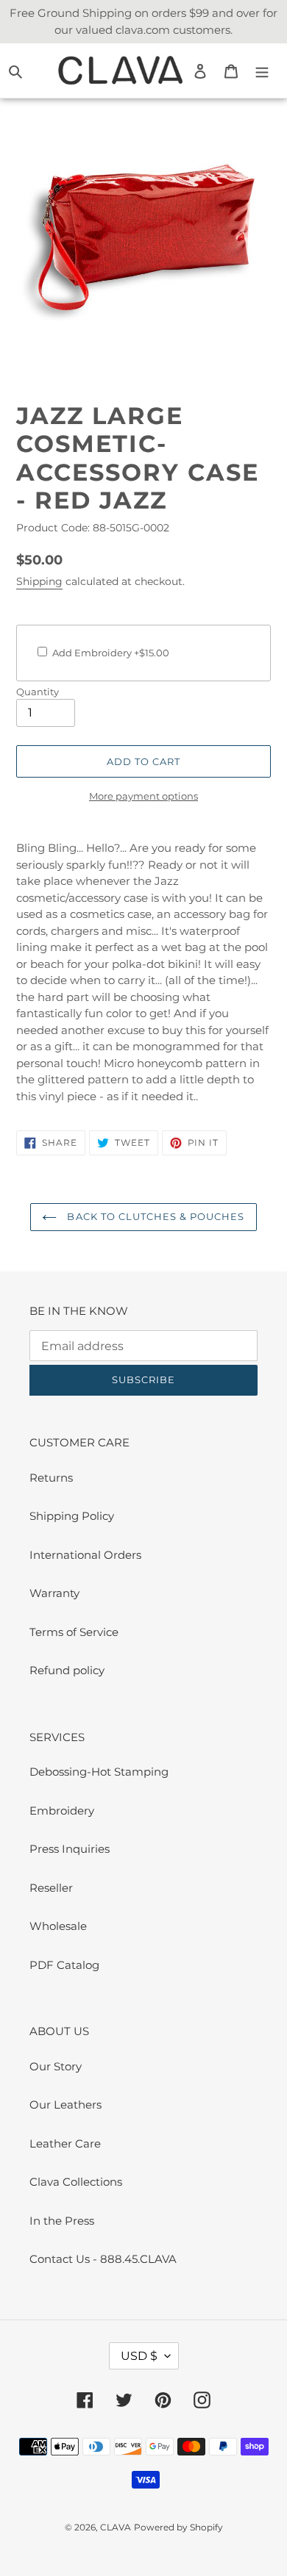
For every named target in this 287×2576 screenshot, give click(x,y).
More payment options (143, 796)
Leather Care (65, 2143)
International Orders (85, 1555)
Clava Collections (76, 2182)
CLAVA (116, 2527)
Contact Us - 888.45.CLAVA (103, 2259)
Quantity (38, 692)
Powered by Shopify (178, 2527)
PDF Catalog (64, 1965)
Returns (51, 1478)
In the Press (62, 2221)
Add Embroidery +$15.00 (111, 653)
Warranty (54, 1593)
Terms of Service (74, 1632)
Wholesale (58, 1926)
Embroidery (62, 1811)
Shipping (39, 581)
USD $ (139, 2356)
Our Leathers (65, 2105)
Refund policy (67, 1670)
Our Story (56, 2066)
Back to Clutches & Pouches (154, 1216)
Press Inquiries (70, 1849)
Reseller (51, 1888)
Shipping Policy (72, 1516)
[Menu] (262, 71)
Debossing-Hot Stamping (99, 1772)
